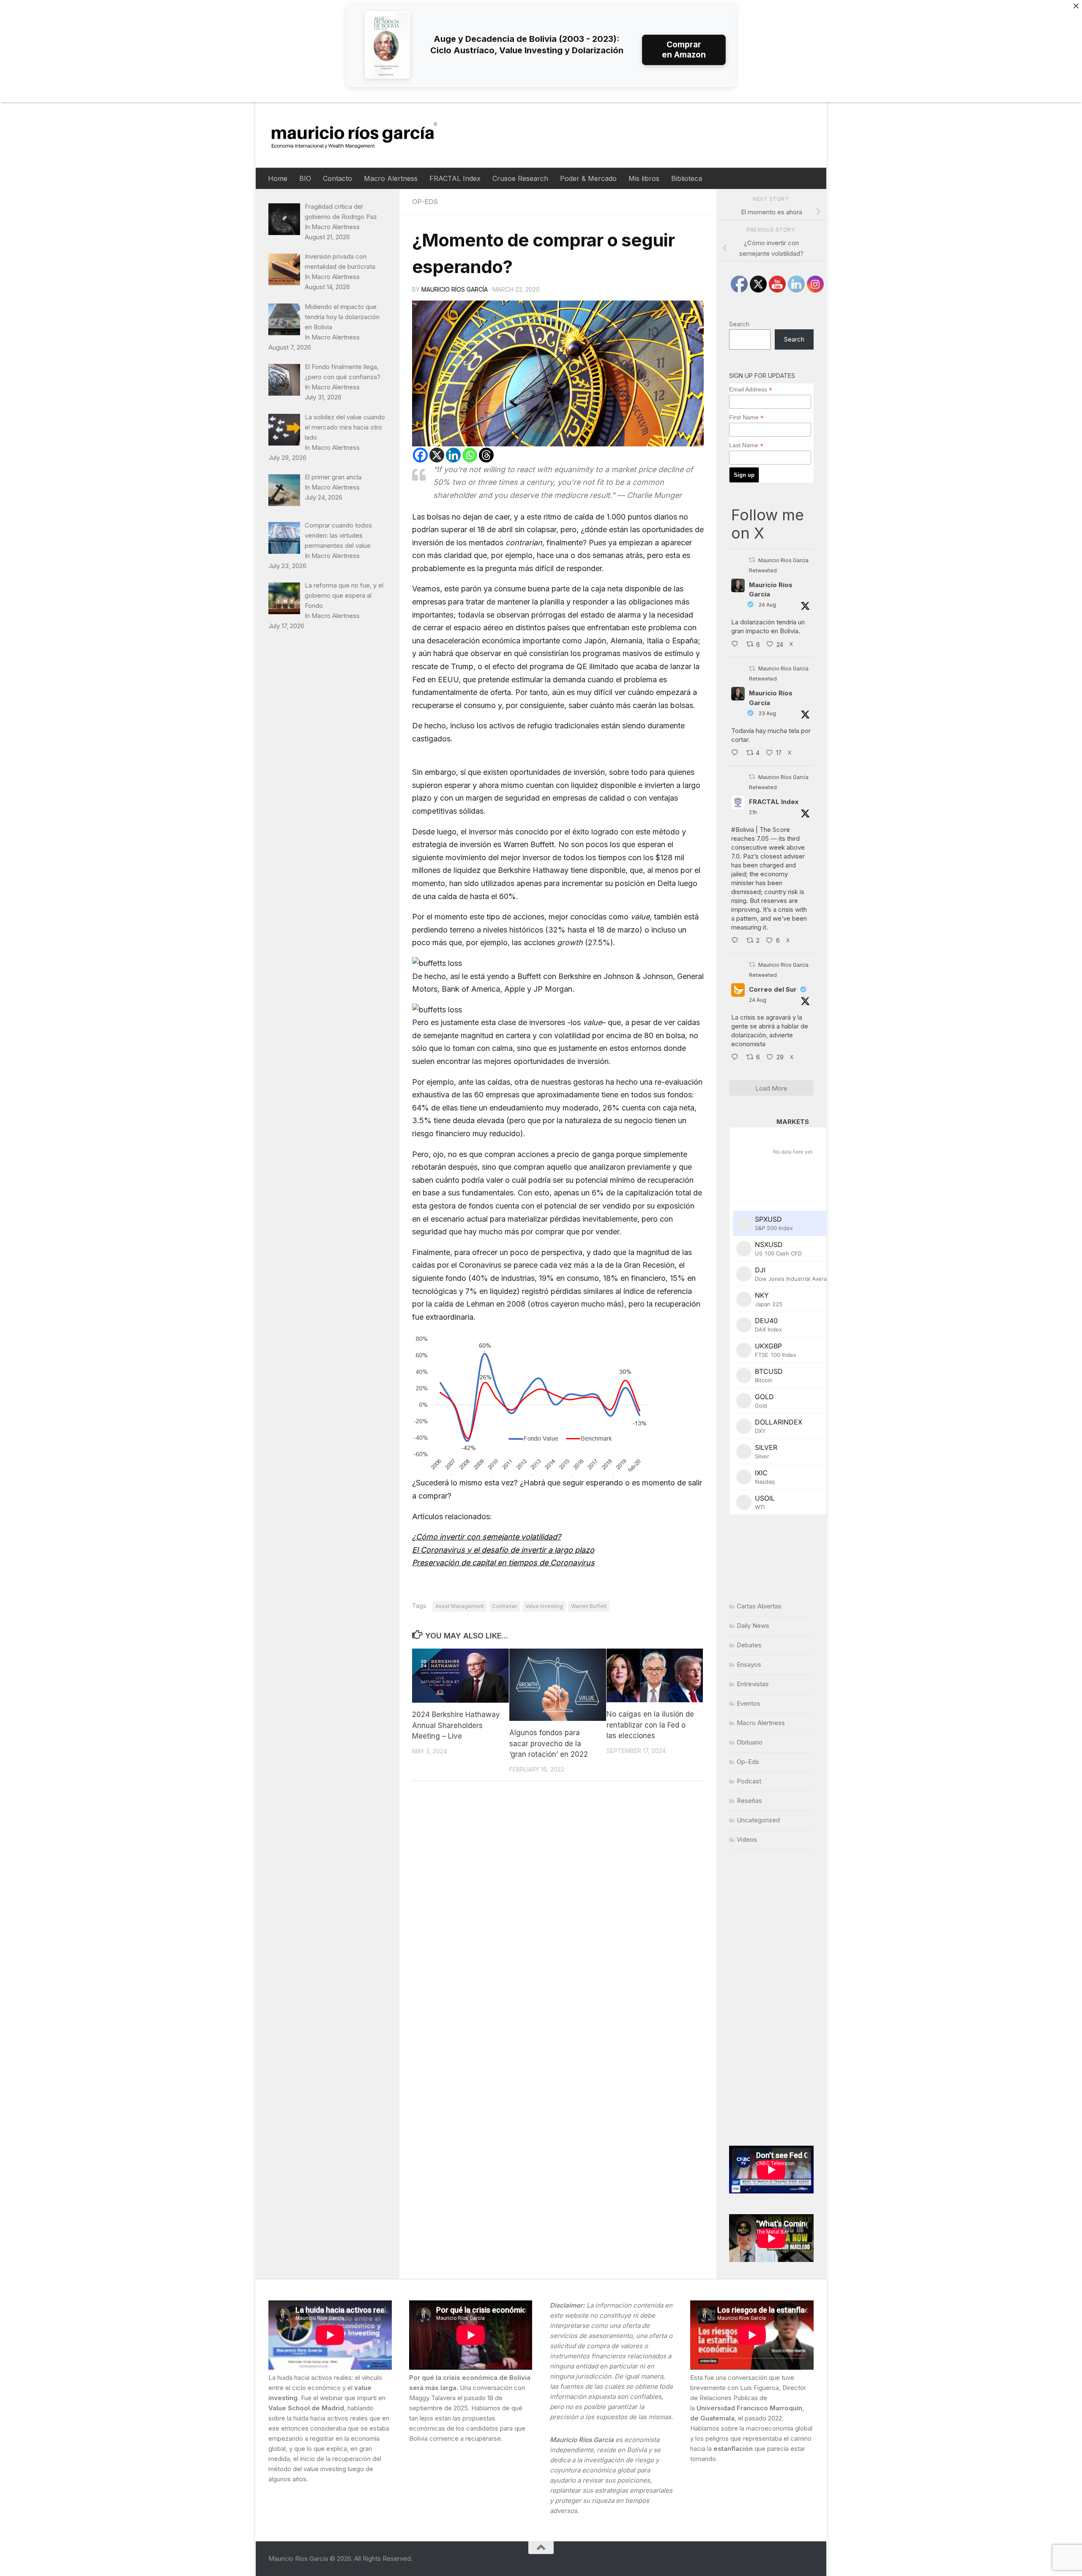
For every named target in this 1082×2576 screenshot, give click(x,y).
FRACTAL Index (455, 178)
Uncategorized (758, 1820)
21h (753, 812)
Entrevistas (753, 1684)
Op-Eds (425, 202)
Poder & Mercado (588, 178)
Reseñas (749, 1801)
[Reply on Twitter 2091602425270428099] (737, 753)
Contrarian (505, 1606)
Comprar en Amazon (684, 50)
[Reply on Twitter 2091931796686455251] (737, 1058)
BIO (305, 178)
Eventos (749, 1703)
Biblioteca (687, 178)
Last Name (746, 445)
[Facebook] (420, 455)
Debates (749, 1645)
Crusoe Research (520, 178)
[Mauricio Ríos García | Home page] (362, 135)
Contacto (337, 178)
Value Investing (544, 1606)
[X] (437, 455)
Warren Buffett (589, 1606)
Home (278, 178)
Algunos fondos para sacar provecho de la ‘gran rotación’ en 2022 (549, 1743)
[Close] (1076, 6)
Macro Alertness (391, 178)
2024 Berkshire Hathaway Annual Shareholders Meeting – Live (456, 1726)
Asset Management (460, 1606)
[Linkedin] (453, 455)
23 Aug (767, 713)
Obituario (750, 1742)
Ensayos (749, 1664)
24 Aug (767, 605)
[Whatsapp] (470, 455)
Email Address (751, 390)
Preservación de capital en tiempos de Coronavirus (503, 1563)
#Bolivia (743, 830)
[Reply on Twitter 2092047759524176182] (737, 941)
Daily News (753, 1626)
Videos (747, 1839)
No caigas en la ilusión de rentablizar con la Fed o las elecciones (650, 1725)
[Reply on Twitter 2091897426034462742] (737, 645)
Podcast (749, 1781)
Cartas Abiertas (759, 1606)
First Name (746, 417)
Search (739, 324)
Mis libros (644, 178)
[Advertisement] (771, 1998)
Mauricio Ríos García (455, 289)
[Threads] (486, 455)
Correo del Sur (773, 989)
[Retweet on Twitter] (752, 560)
